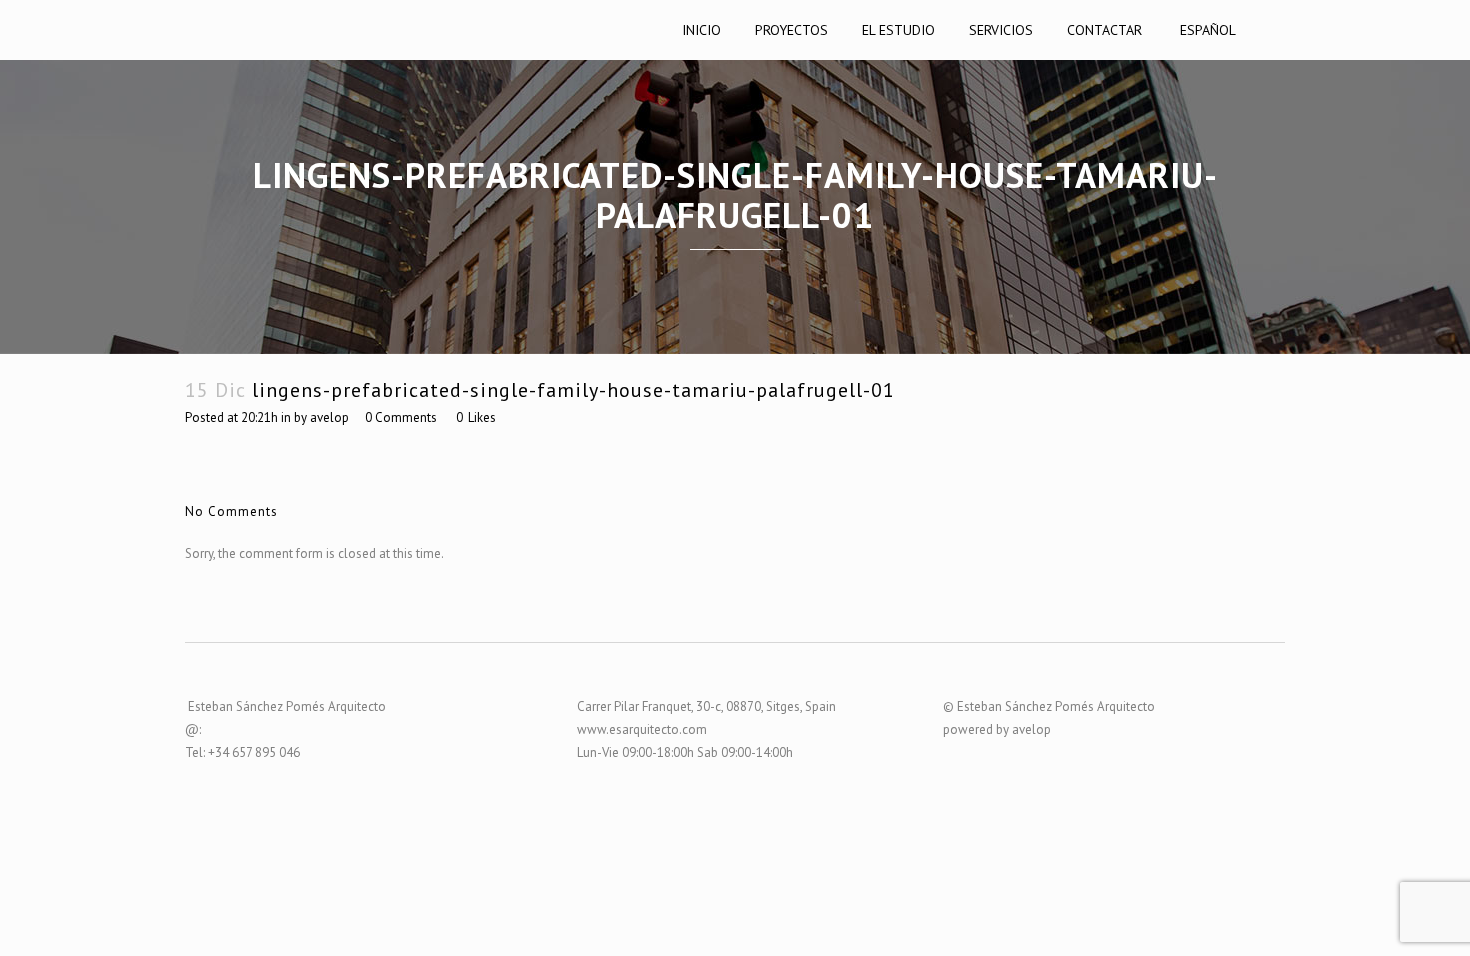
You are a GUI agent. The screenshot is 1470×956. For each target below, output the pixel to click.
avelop (329, 417)
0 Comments (401, 417)
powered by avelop (997, 729)
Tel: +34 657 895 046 (242, 752)
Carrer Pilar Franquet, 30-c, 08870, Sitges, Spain (706, 706)
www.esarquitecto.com (642, 729)
